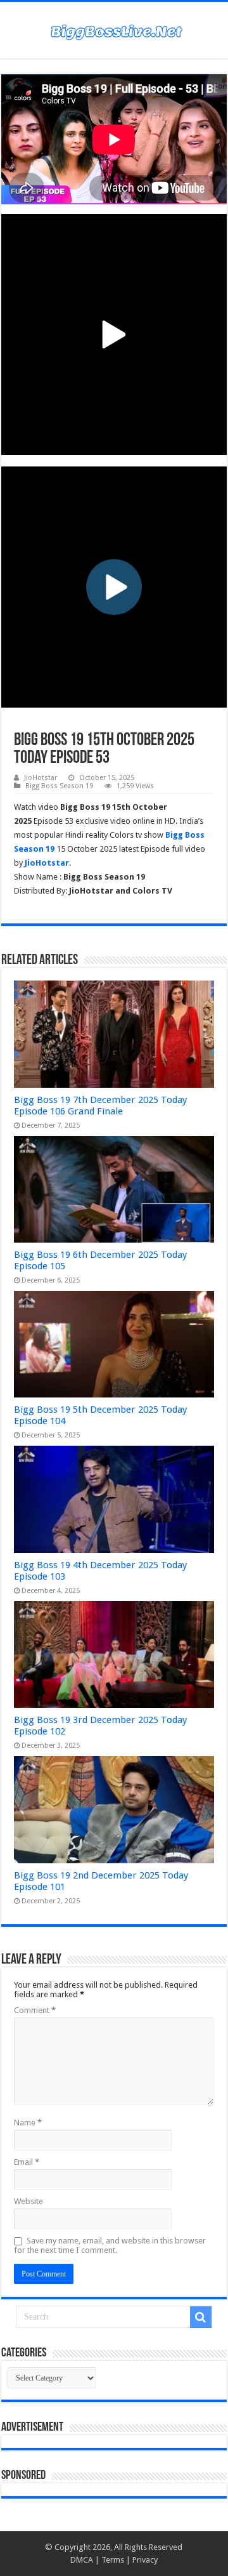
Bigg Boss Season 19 (59, 786)
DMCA (82, 2560)
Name (28, 2123)
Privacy (145, 2560)
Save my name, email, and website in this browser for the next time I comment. (110, 2245)
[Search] (201, 2317)
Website (28, 2201)
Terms (113, 2560)
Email (27, 2162)
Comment (35, 2010)
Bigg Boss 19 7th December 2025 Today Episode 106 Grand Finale (100, 1106)
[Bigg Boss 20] (114, 30)
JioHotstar (41, 778)
